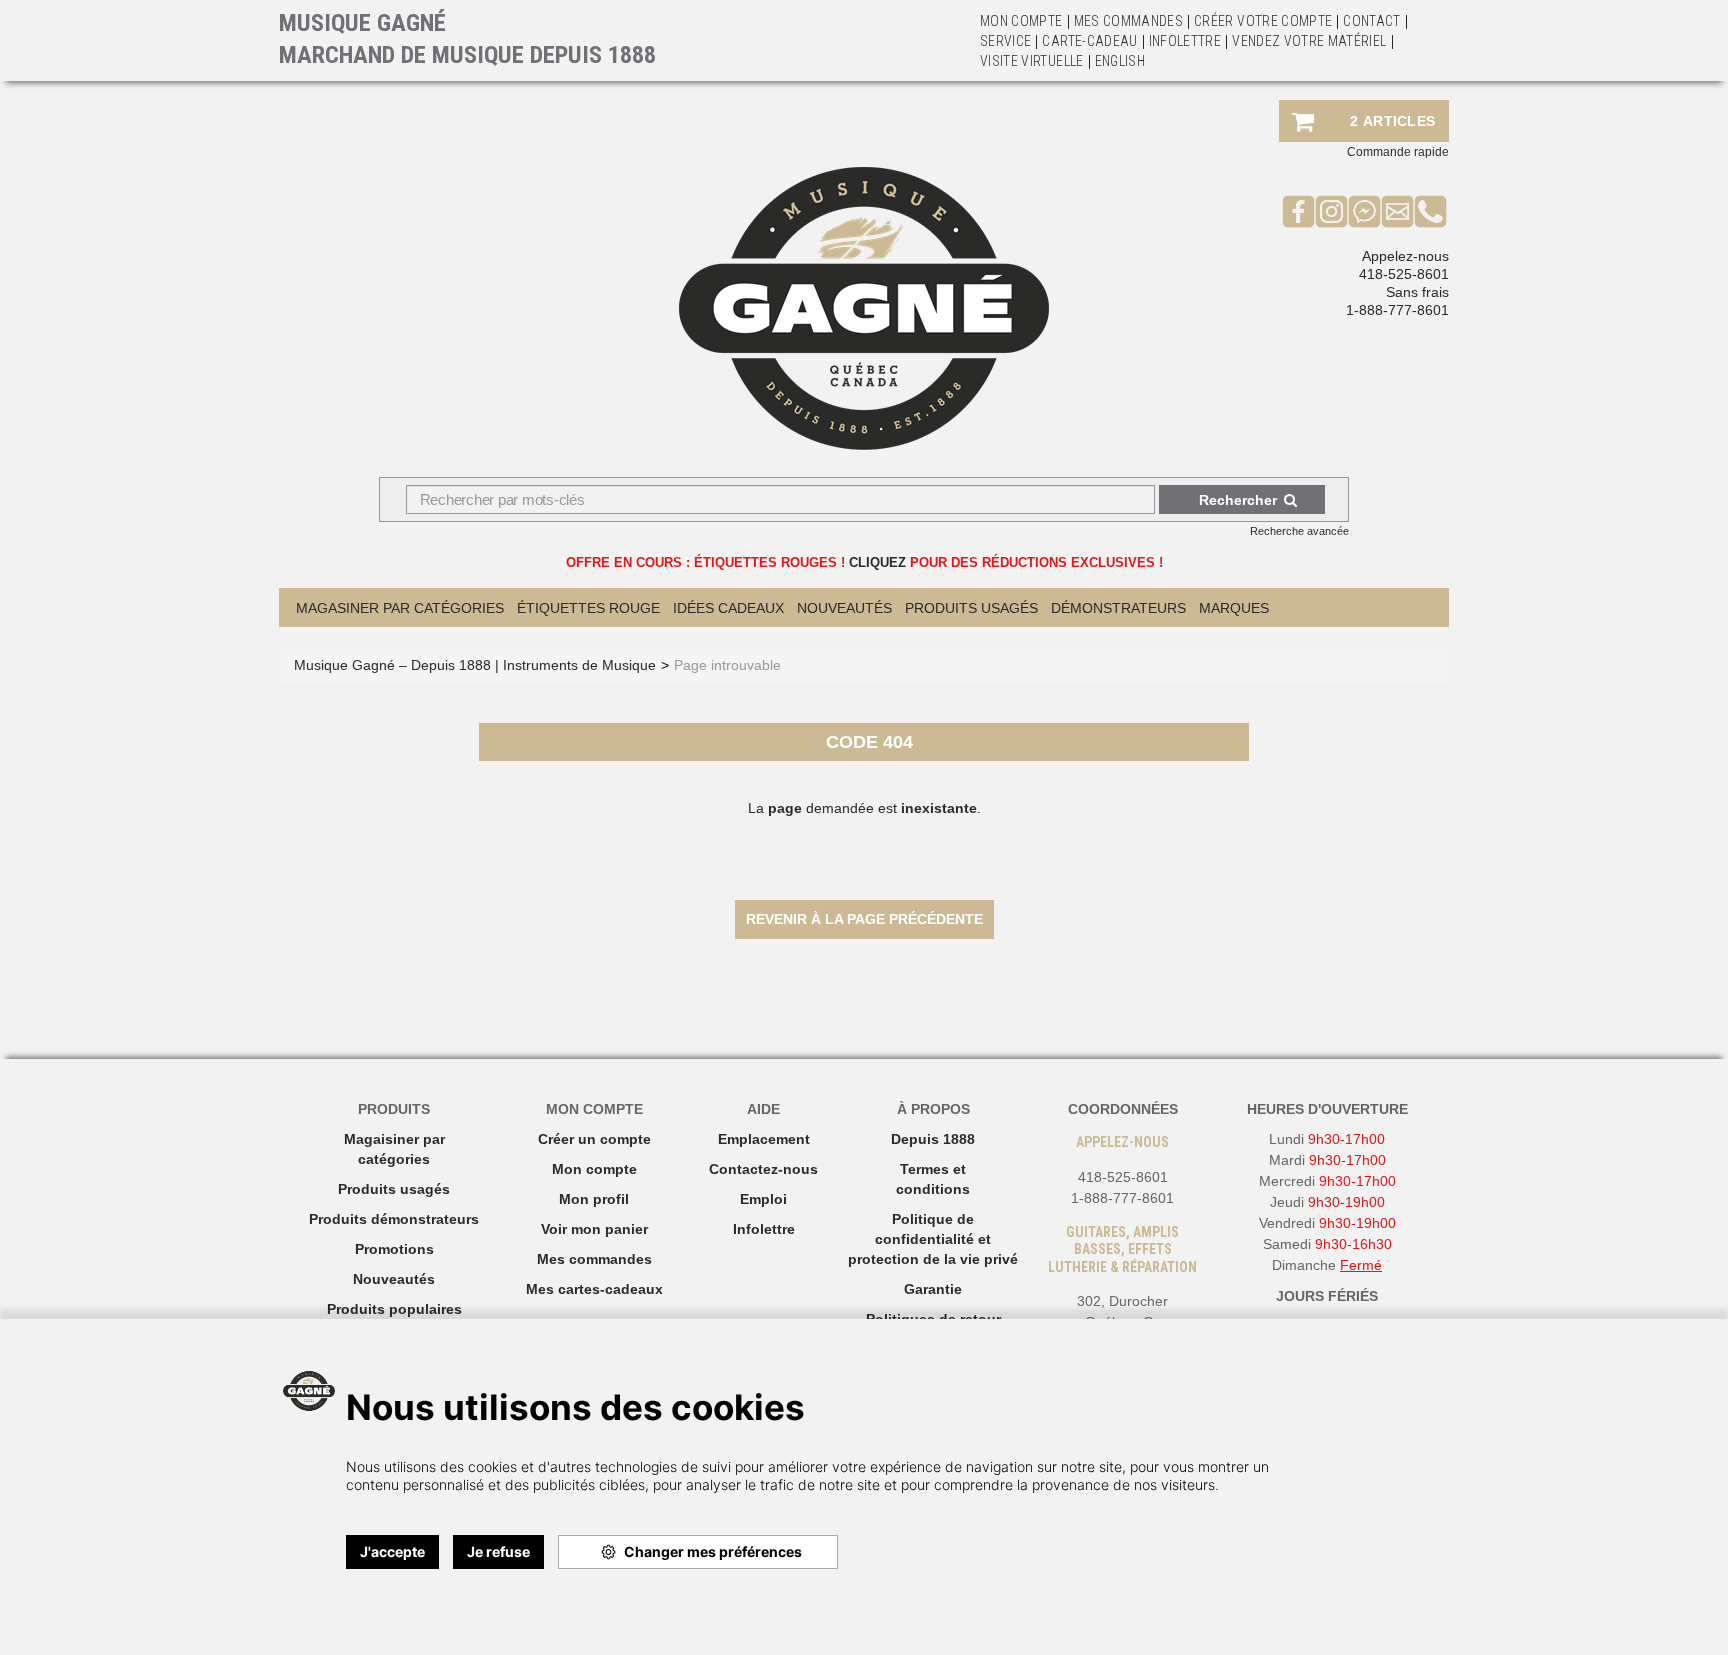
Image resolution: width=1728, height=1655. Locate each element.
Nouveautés (844, 608)
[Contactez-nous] (1397, 211)
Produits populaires (394, 1309)
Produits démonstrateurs (394, 1219)
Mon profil (594, 1199)
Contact (1371, 21)
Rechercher (1238, 500)
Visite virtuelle (1032, 61)
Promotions (394, 1249)
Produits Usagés (971, 608)
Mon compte (594, 1169)
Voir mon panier (594, 1229)
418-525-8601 (1404, 274)
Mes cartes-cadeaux (594, 1289)
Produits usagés (394, 1189)
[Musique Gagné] (864, 308)
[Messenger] (1364, 211)
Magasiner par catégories (400, 608)
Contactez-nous (763, 1169)
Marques (1234, 608)
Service (1005, 41)
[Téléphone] (1430, 211)
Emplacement (764, 1139)
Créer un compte (594, 1139)
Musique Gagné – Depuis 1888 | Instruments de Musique (475, 665)
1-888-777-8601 (1397, 310)
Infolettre (1185, 41)
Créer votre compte (1263, 21)
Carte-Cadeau (1089, 41)
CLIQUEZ (877, 562)
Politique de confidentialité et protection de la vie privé (933, 1239)
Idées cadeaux (728, 608)
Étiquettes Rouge (588, 608)
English (1120, 61)
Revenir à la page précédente (864, 919)
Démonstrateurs (1118, 608)
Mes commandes (1129, 21)
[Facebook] (1298, 211)
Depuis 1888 (933, 1139)
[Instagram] (1331, 211)
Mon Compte (1021, 21)
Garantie (933, 1289)
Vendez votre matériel (1309, 41)
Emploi (763, 1199)
